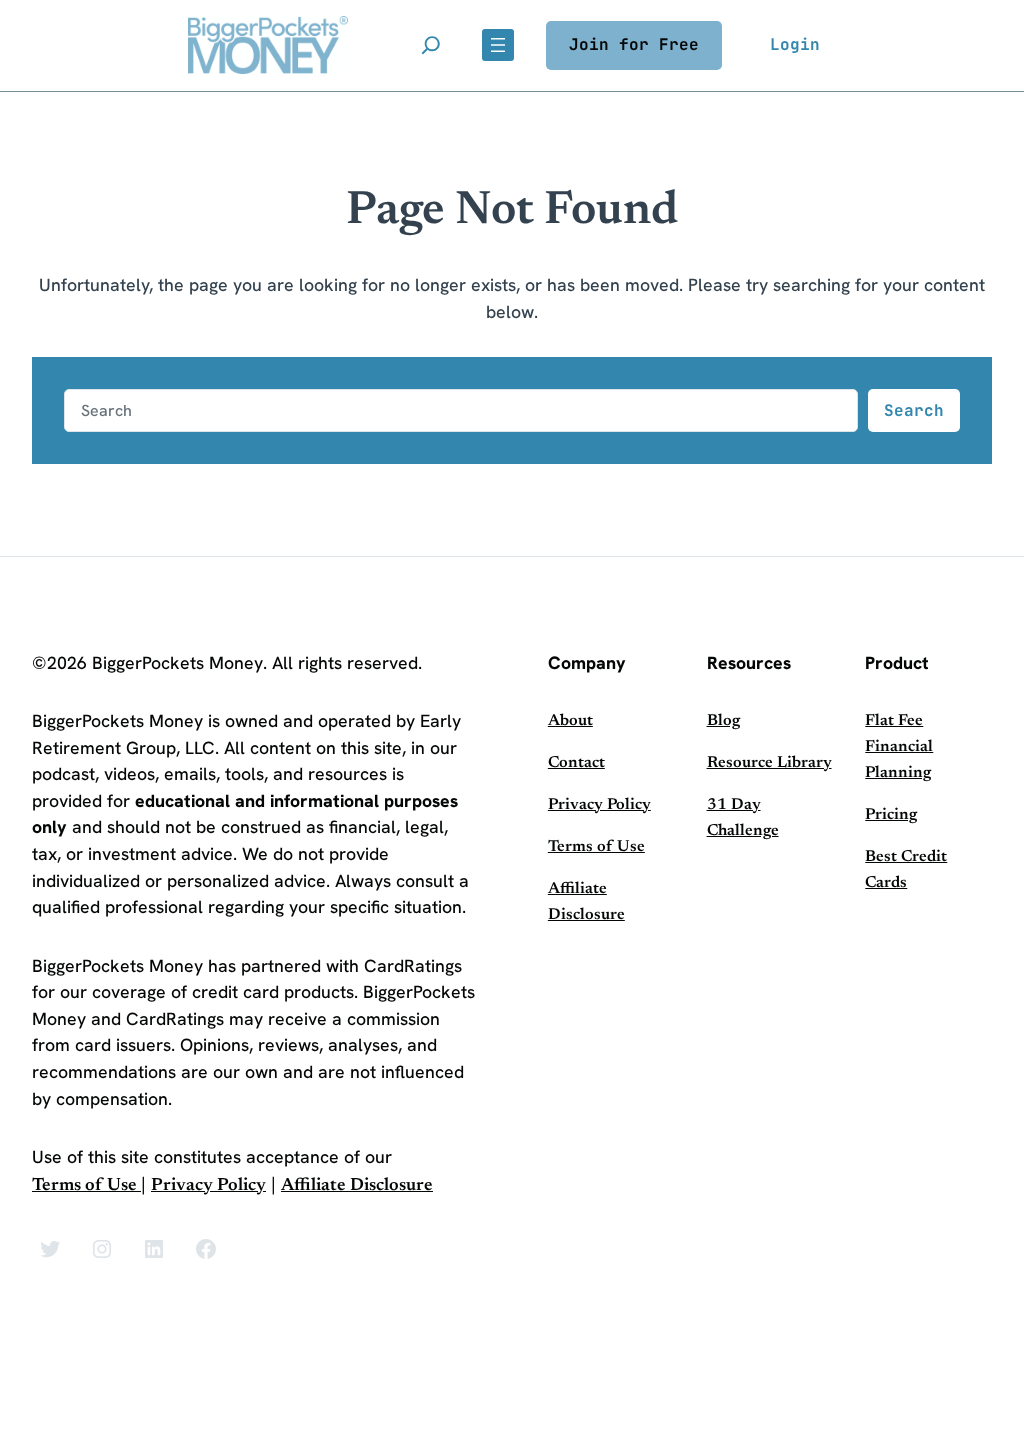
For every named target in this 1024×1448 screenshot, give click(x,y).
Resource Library (769, 763)
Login (795, 44)
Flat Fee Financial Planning (899, 747)
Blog (723, 721)
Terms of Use (86, 1186)
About (570, 721)
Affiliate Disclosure (357, 1186)
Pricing (891, 815)
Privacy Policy (208, 1186)
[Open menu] (498, 45)
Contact (576, 763)
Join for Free (634, 44)
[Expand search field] (431, 45)
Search (914, 410)
